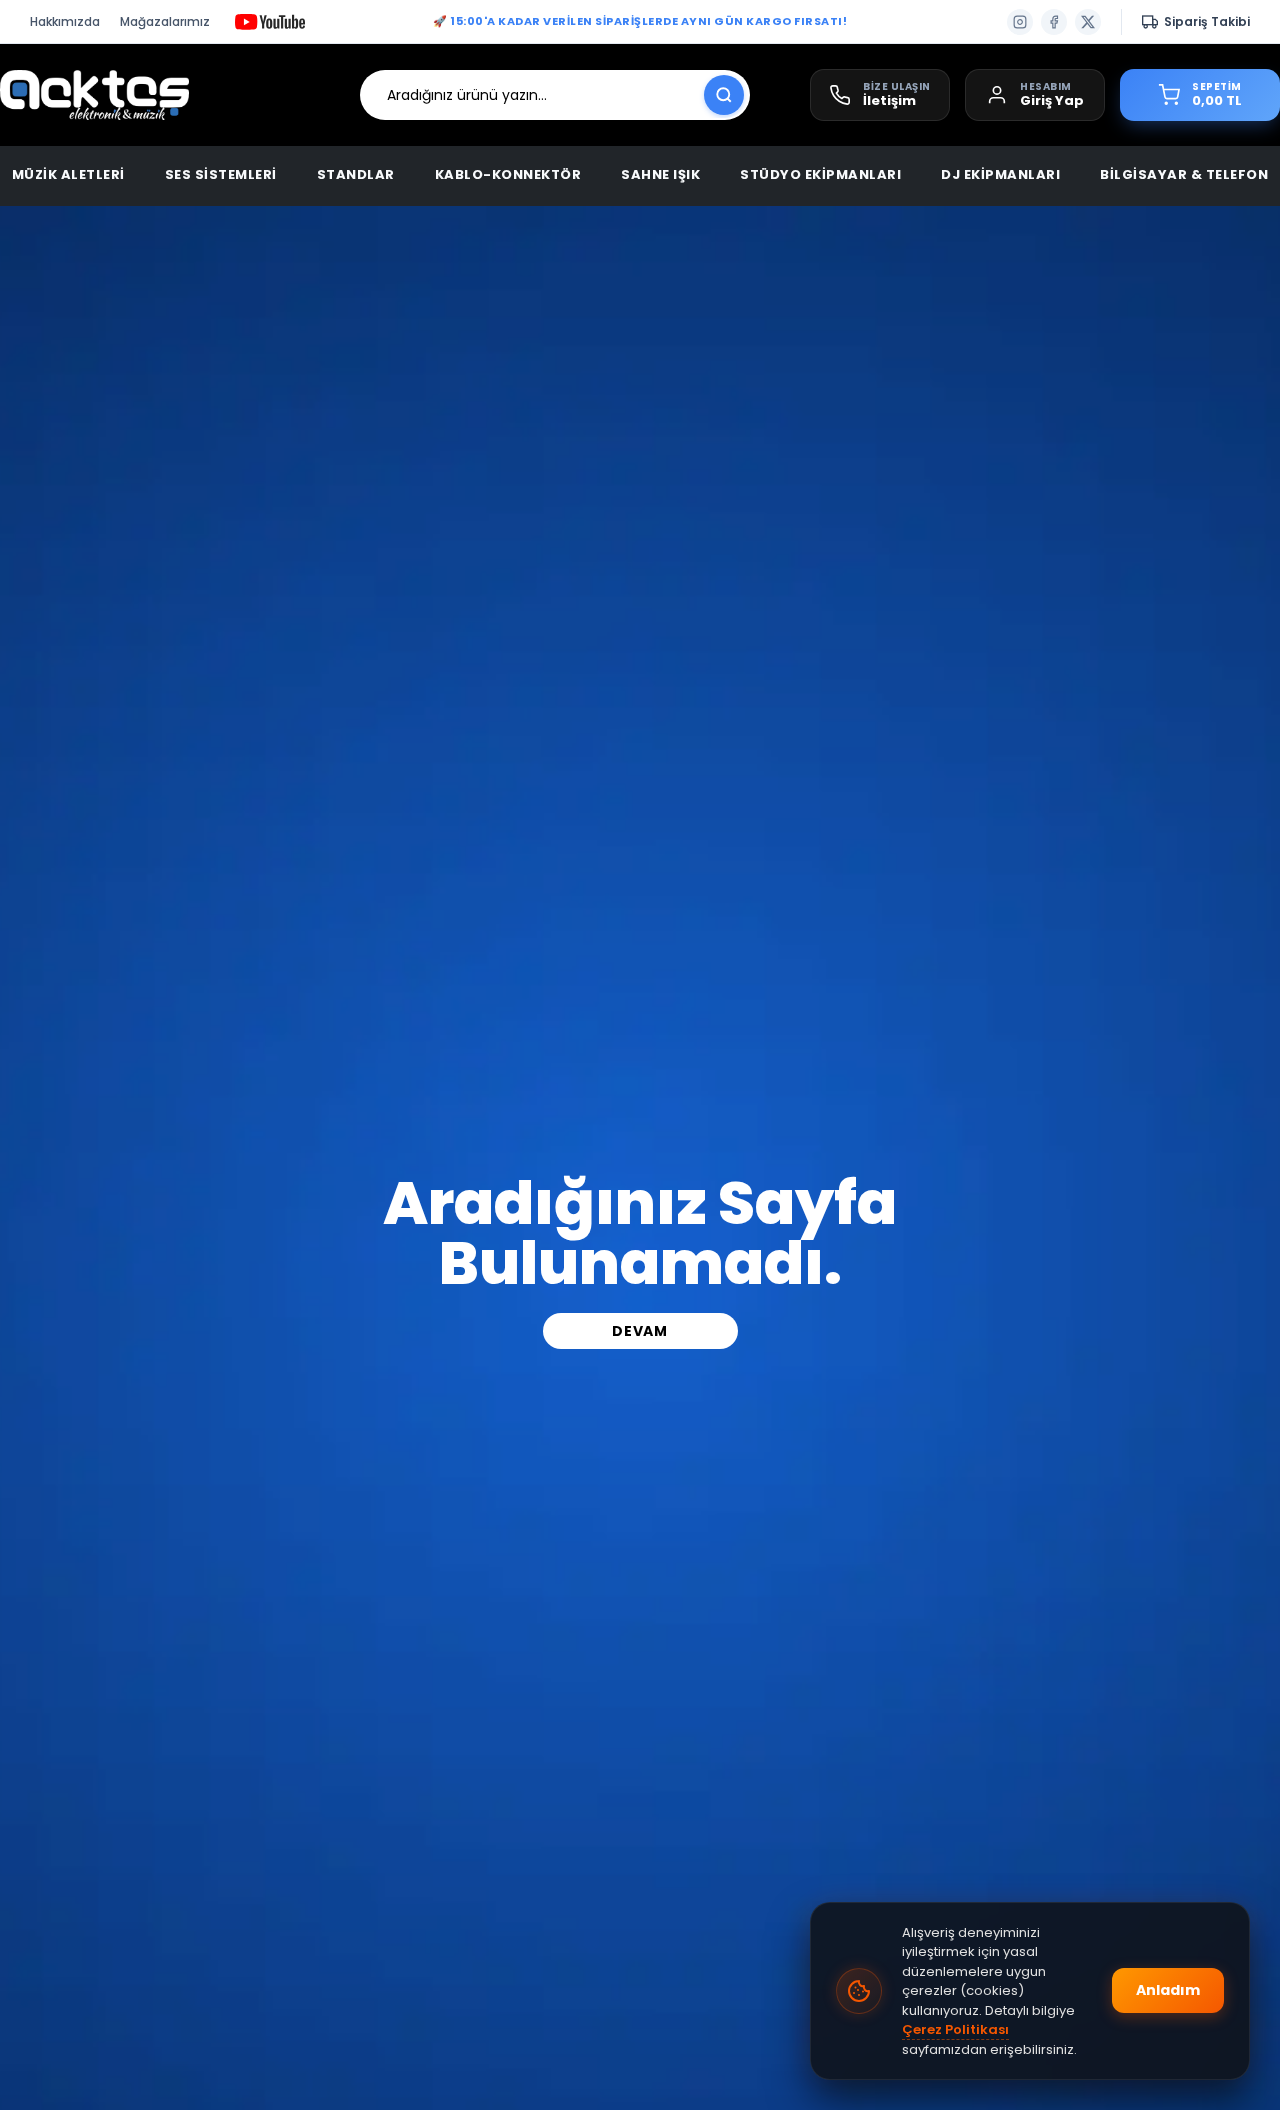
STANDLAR (356, 174)
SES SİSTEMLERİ (221, 174)
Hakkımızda (65, 21)
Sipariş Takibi (1207, 21)
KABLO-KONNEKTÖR (508, 174)
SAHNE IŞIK (660, 174)
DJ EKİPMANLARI (1000, 174)
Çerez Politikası (955, 2029)
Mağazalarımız (165, 21)
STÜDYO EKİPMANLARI (820, 174)
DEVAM (640, 1331)
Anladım (1168, 1990)
